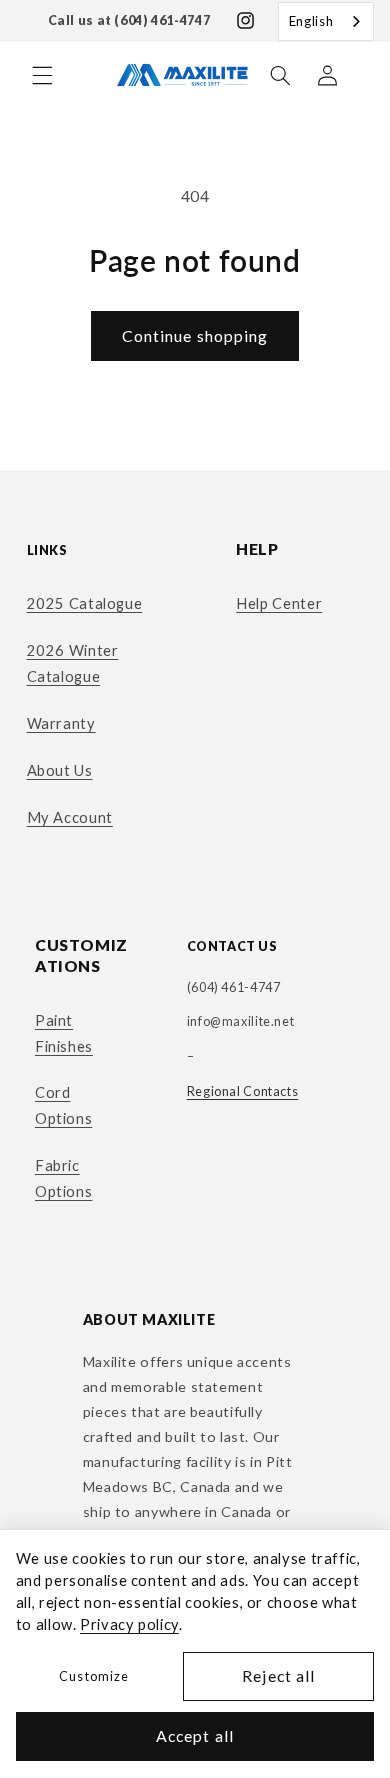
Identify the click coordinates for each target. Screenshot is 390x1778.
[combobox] (326, 21)
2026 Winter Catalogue (73, 663)
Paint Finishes (64, 1033)
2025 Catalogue (85, 603)
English (311, 21)
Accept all (195, 1735)
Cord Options (63, 1105)
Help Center (279, 603)
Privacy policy (129, 1624)
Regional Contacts (243, 1091)
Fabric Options (63, 1178)
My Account (70, 817)
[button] (42, 75)
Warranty (61, 723)
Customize (93, 1676)
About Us (60, 770)
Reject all (278, 1675)
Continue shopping (195, 335)
